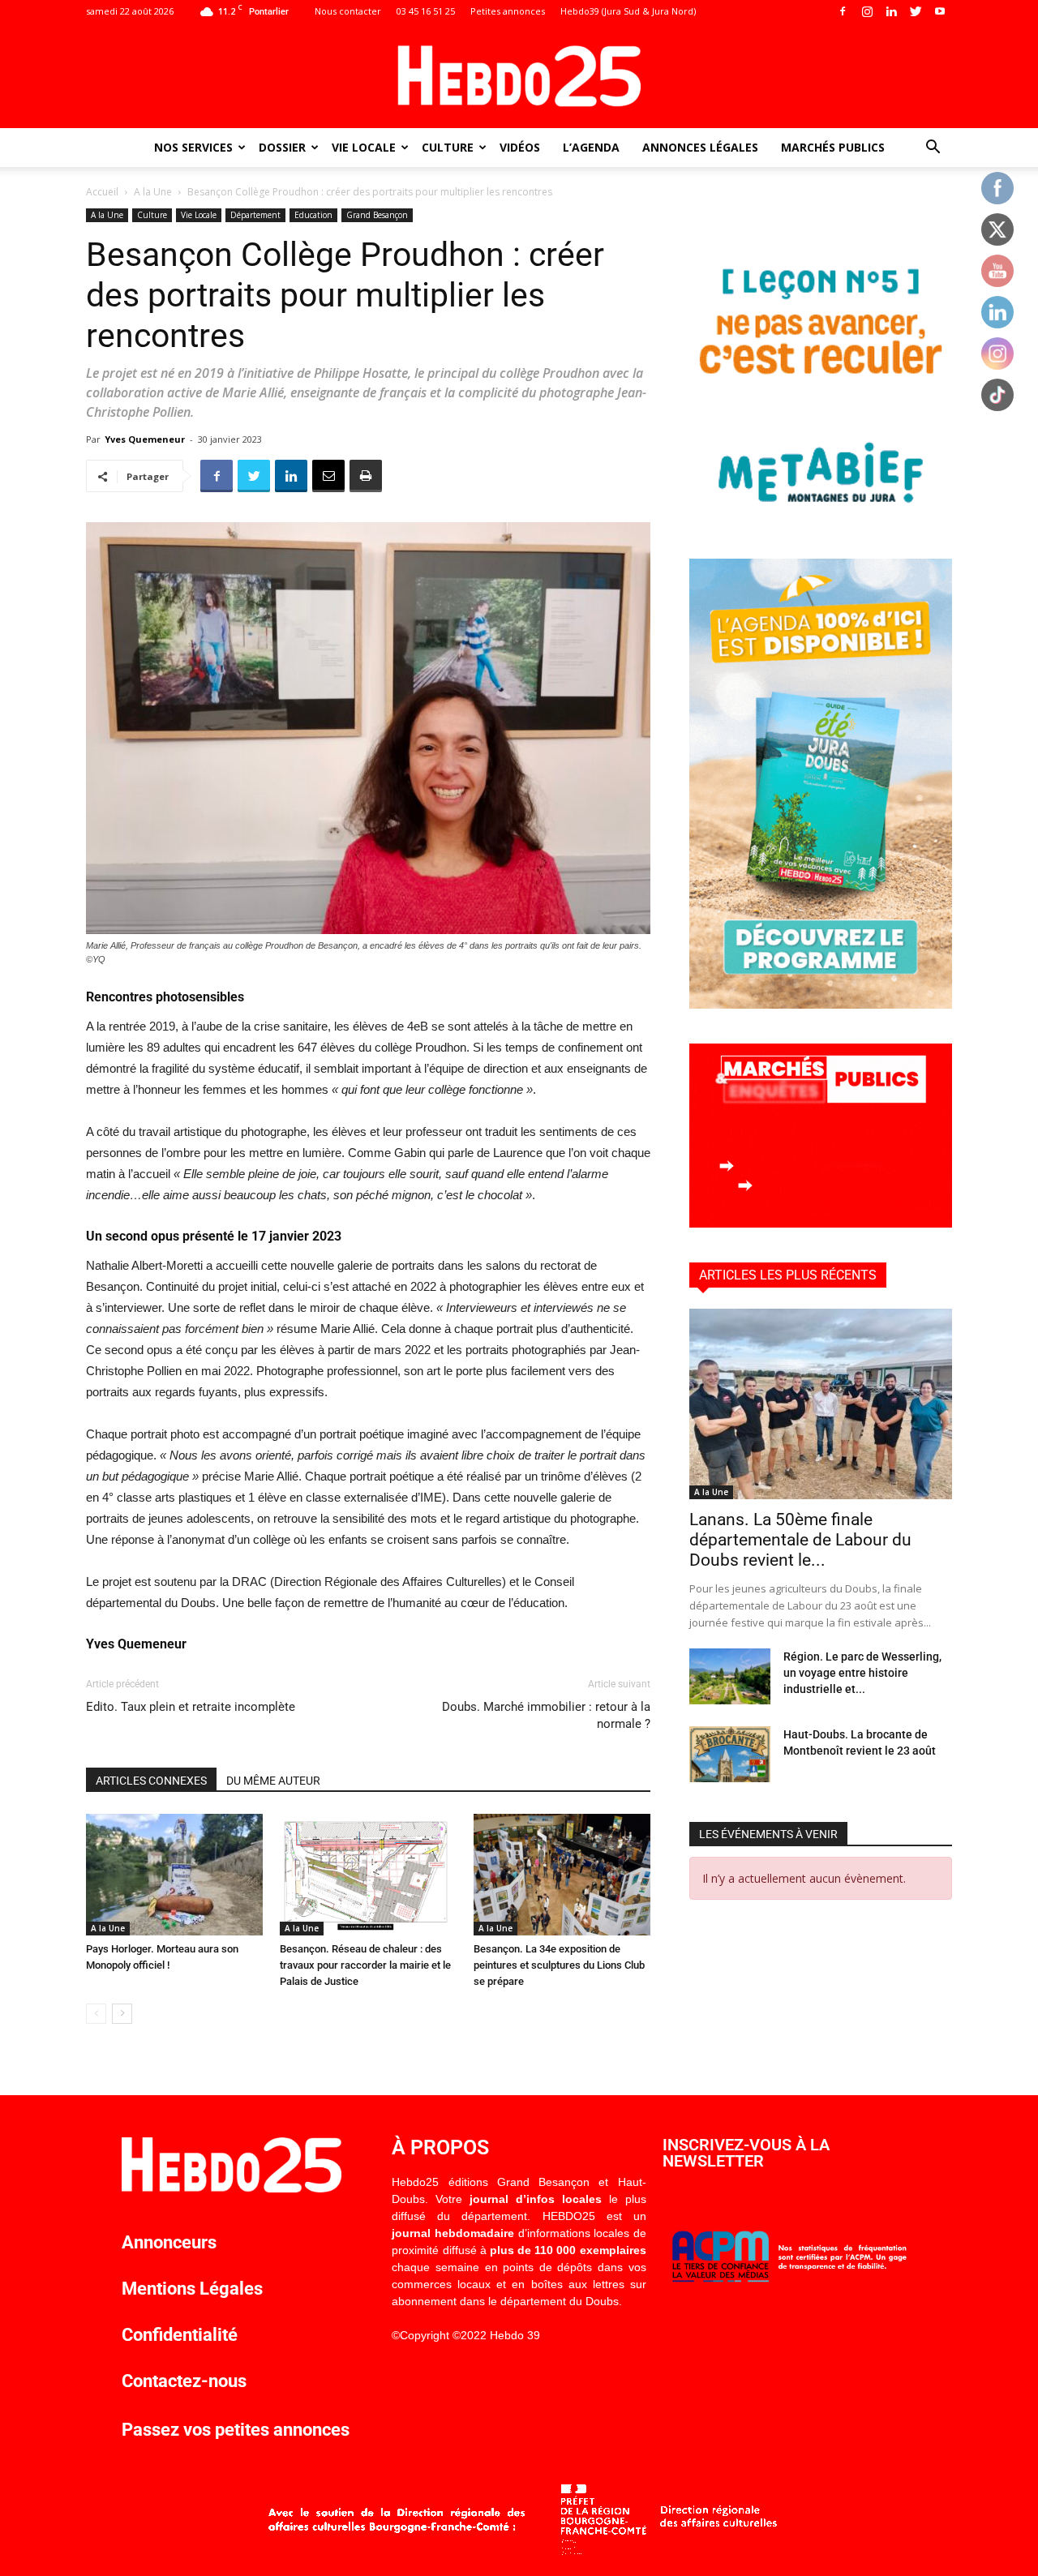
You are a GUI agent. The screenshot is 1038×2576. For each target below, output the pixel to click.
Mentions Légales (192, 2289)
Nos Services (193, 147)
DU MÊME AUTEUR (273, 1781)
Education (313, 215)
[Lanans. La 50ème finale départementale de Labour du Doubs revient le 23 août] (821, 1404)
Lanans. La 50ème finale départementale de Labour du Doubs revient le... (800, 1540)
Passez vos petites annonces (236, 2430)
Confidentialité (180, 2335)
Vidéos (520, 147)
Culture (448, 147)
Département (255, 215)
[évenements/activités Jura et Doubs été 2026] (821, 1004)
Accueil (102, 192)
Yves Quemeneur (145, 439)
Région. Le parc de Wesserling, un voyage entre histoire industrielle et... (862, 1673)
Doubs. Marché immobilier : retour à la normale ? (546, 1715)
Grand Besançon (377, 215)
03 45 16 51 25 (426, 11)
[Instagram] (867, 11)
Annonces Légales (700, 147)
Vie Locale (364, 147)
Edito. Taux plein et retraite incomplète (191, 1707)
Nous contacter (348, 11)
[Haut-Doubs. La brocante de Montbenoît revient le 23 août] (730, 1754)
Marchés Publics (833, 147)
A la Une (153, 192)
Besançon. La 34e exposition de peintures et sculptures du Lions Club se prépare (559, 1965)
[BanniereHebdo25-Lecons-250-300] (821, 519)
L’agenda (591, 147)
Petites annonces (508, 11)
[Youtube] (940, 11)
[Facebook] (843, 11)
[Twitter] (916, 11)
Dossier (282, 147)
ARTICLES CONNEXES (151, 1781)
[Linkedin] (891, 11)
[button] (933, 149)
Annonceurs (169, 2242)
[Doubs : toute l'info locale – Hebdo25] (519, 76)
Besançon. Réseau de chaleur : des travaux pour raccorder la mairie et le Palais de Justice (365, 1965)
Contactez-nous (184, 2381)
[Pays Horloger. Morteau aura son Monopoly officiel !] (174, 1875)
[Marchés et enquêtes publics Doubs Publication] (821, 1223)
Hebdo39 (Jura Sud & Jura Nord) (628, 11)
